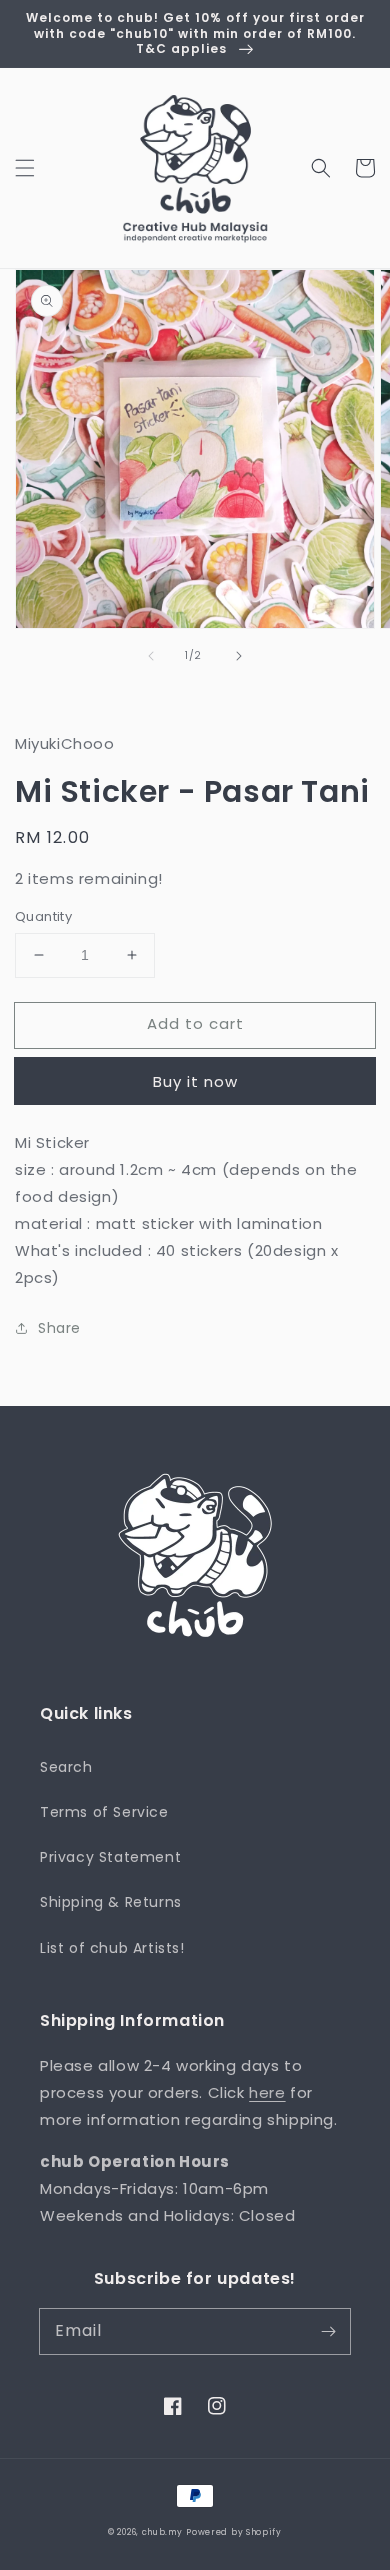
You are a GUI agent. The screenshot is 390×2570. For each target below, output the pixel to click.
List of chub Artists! (112, 1948)
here (267, 2092)
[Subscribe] (328, 2331)
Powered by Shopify (234, 2532)
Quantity (43, 916)
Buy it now (195, 1081)
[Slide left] (151, 656)
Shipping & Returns (111, 1902)
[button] (25, 168)
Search (66, 1767)
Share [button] (59, 1328)
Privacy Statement (110, 1857)
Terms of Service (104, 1812)
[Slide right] (239, 656)
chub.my (162, 2532)
